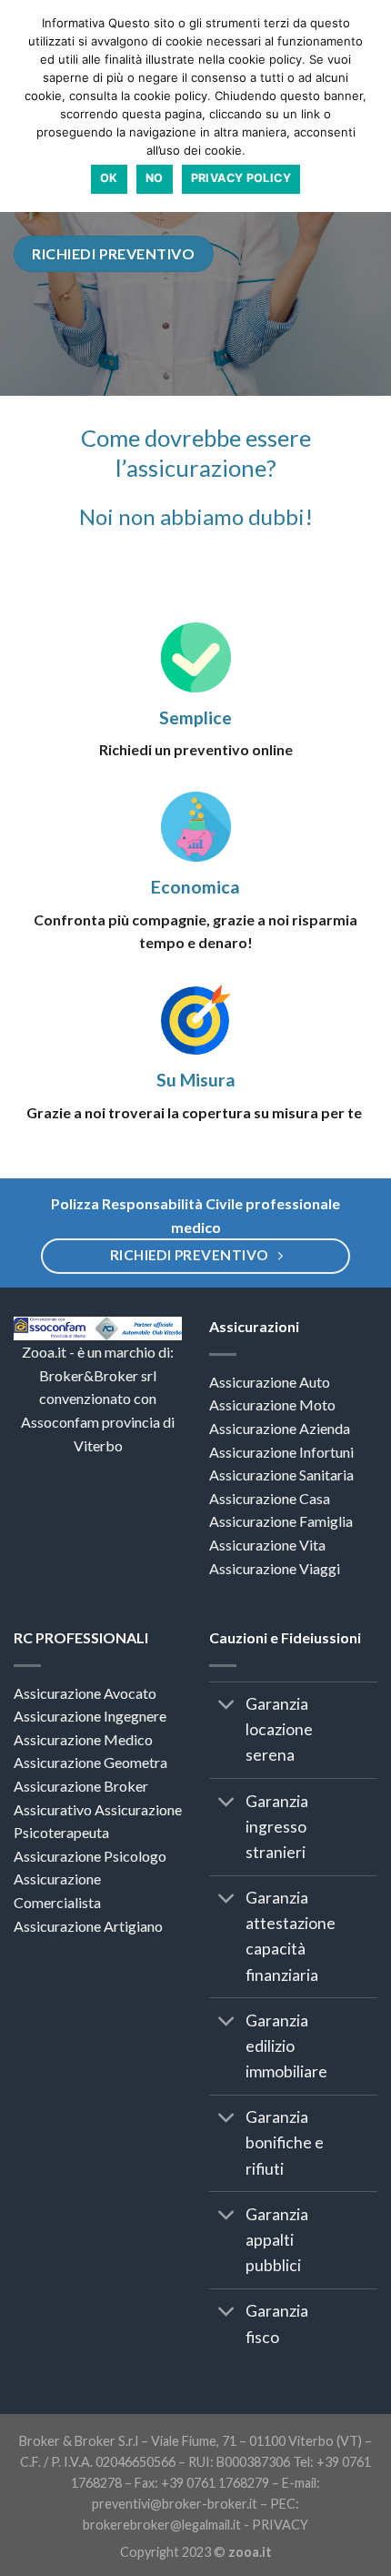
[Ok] (368, 106)
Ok (109, 178)
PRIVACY (280, 2525)
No (155, 178)
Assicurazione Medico (83, 1739)
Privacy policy (241, 178)
